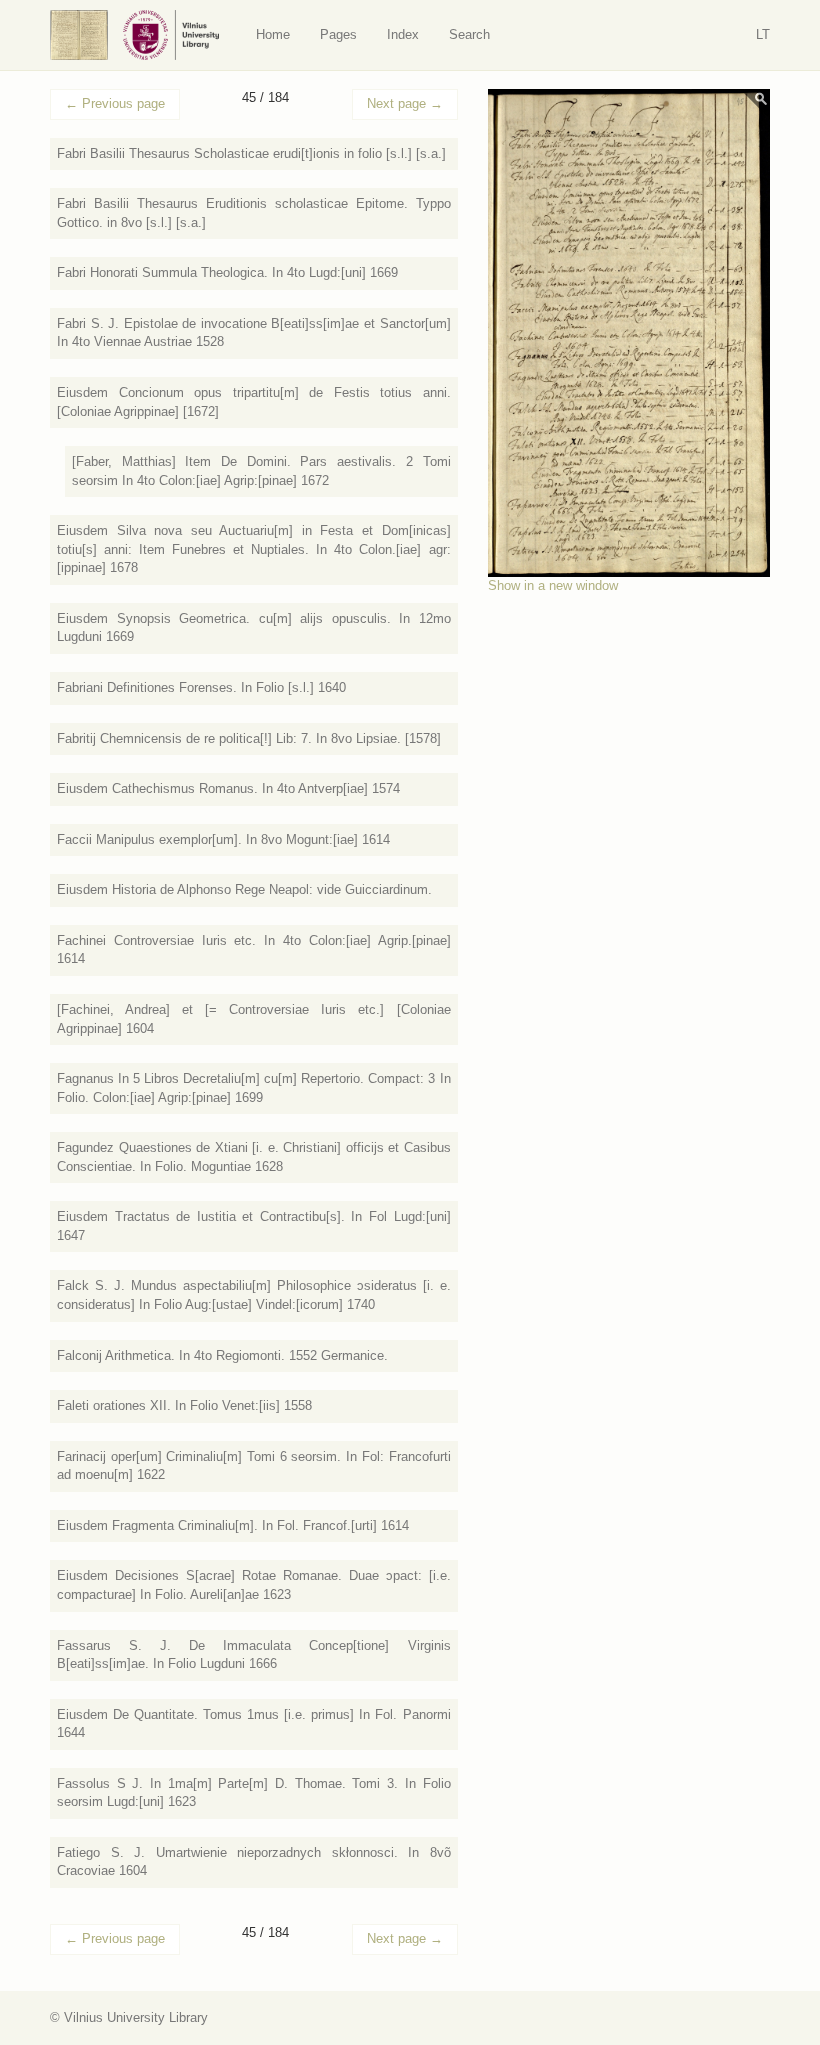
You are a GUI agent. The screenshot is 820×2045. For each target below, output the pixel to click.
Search (469, 34)
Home (273, 34)
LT (763, 34)
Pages (338, 34)
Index (403, 34)
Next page (405, 103)
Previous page (115, 103)
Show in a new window (553, 585)
